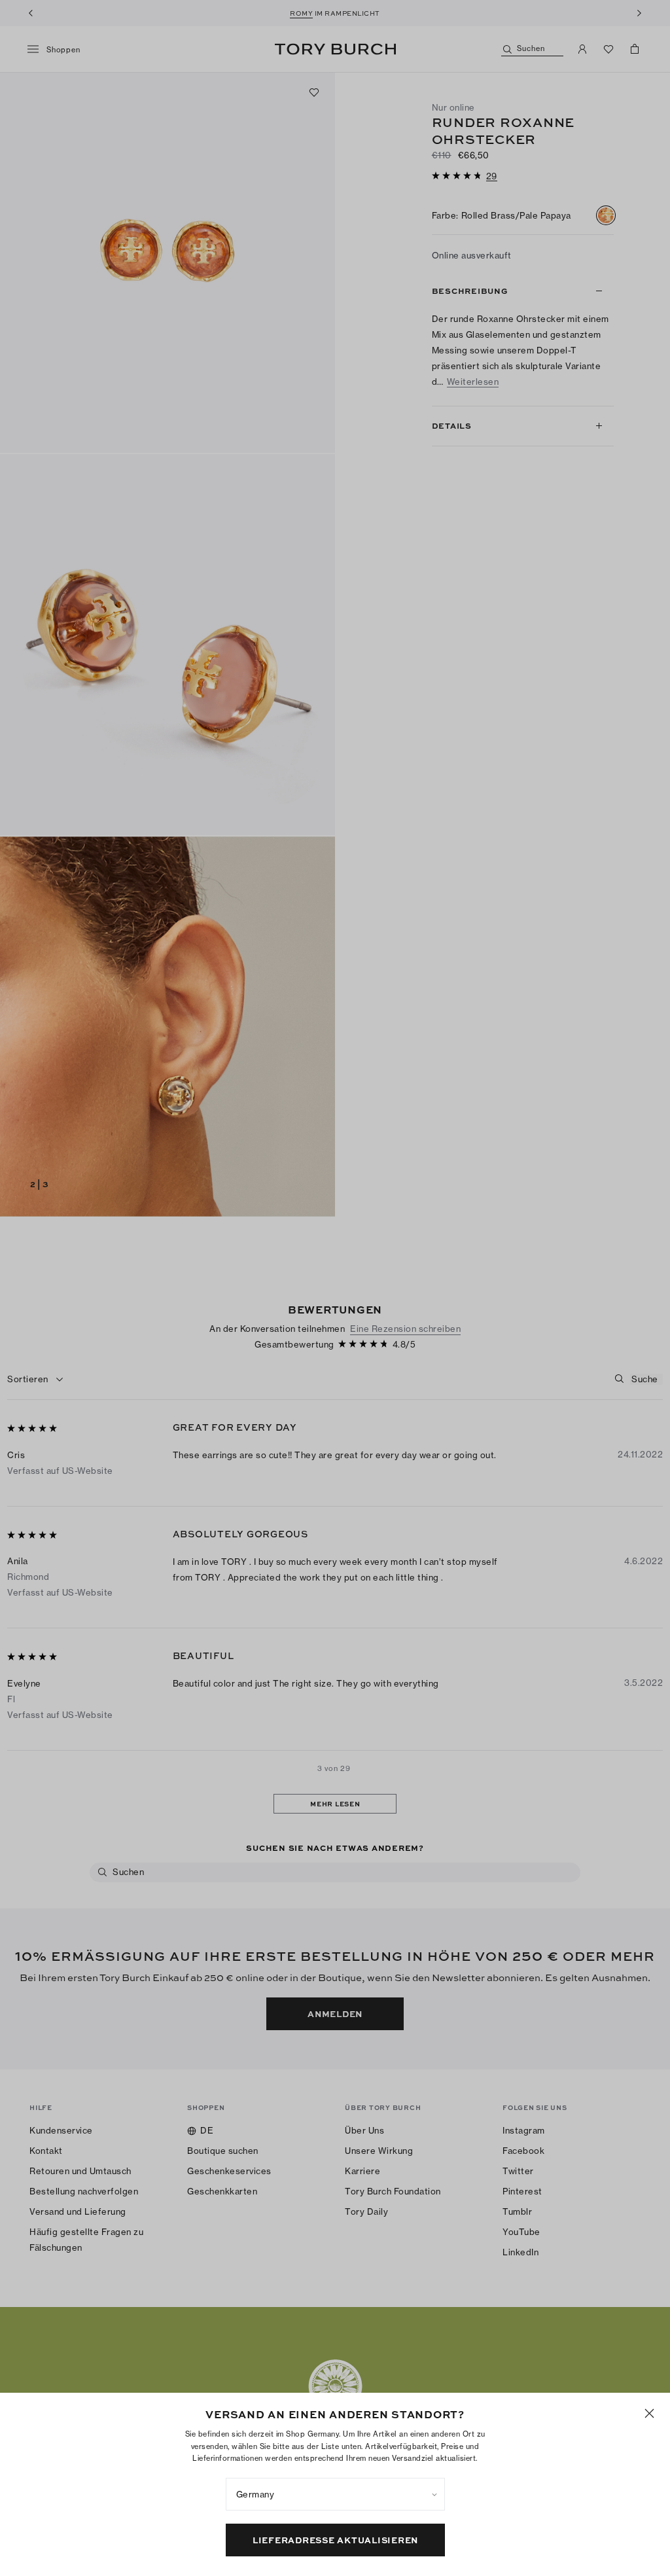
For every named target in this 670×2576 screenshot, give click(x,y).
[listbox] (335, 2494)
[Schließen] (649, 2413)
